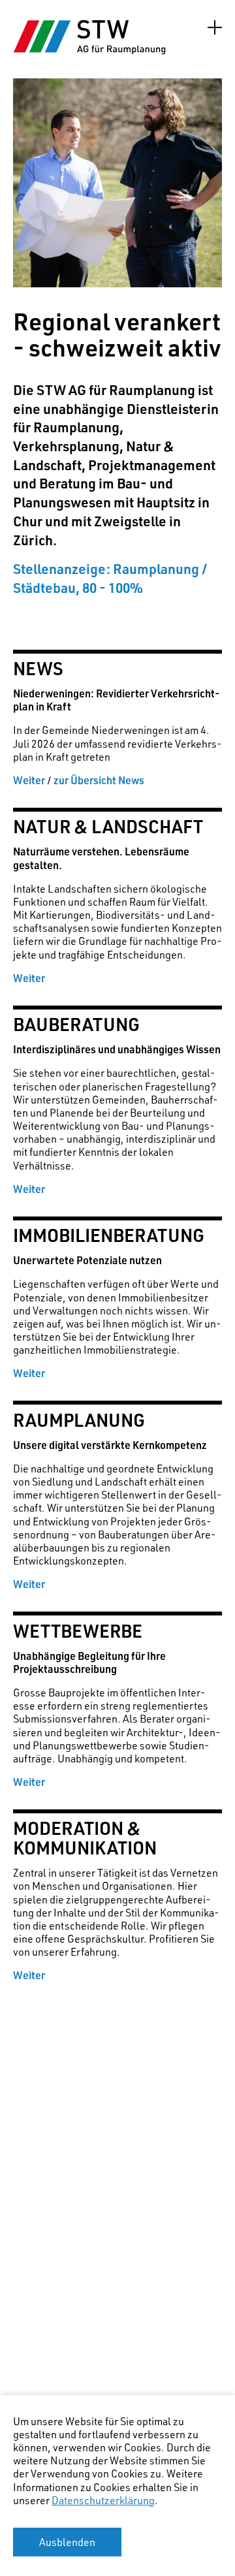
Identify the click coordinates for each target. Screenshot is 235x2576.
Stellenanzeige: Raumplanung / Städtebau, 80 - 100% (110, 578)
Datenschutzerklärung (103, 2500)
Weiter (29, 780)
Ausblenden (67, 2542)
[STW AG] (91, 37)
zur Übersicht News (99, 780)
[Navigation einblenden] (215, 27)
